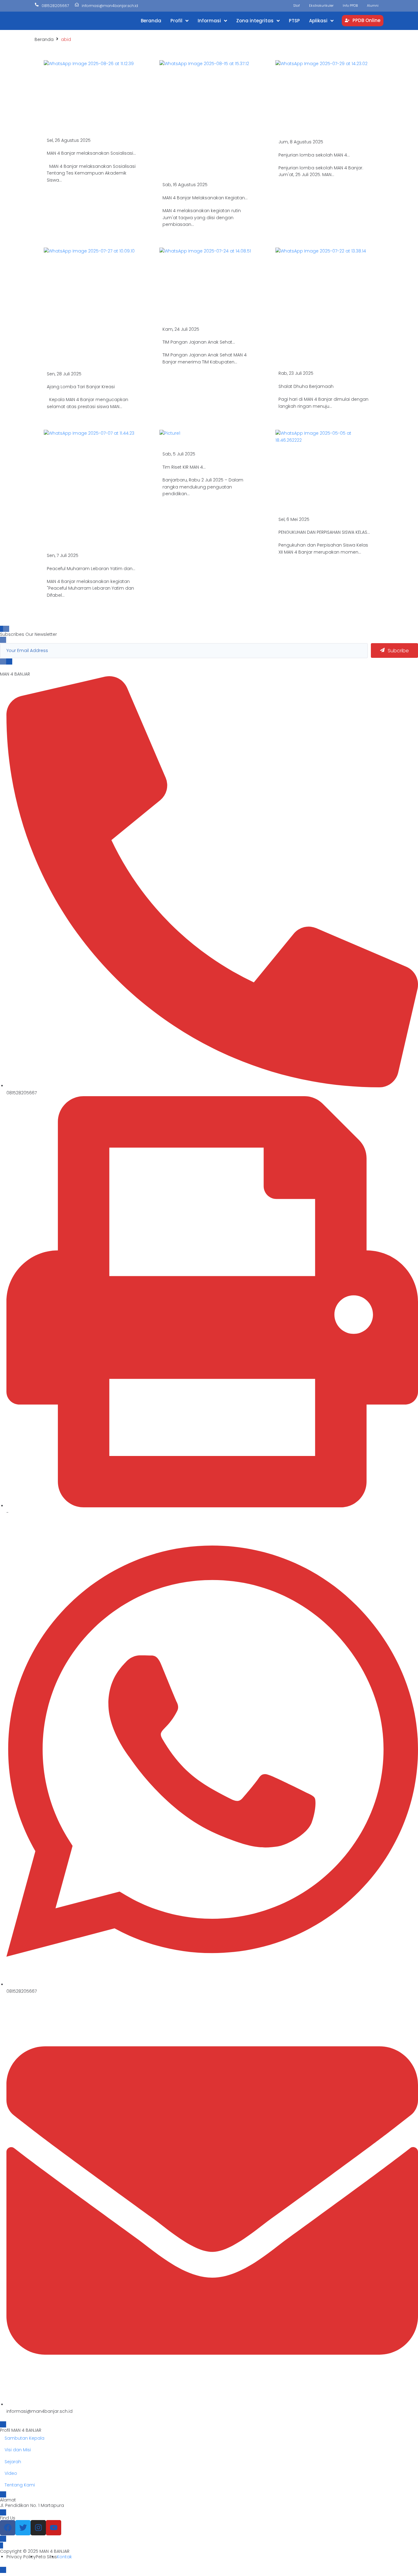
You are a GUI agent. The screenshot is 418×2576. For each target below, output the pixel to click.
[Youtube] (54, 2528)
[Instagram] (38, 2528)
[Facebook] (8, 2528)
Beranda (44, 39)
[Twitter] (23, 2528)
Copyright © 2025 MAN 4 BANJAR (35, 2551)
